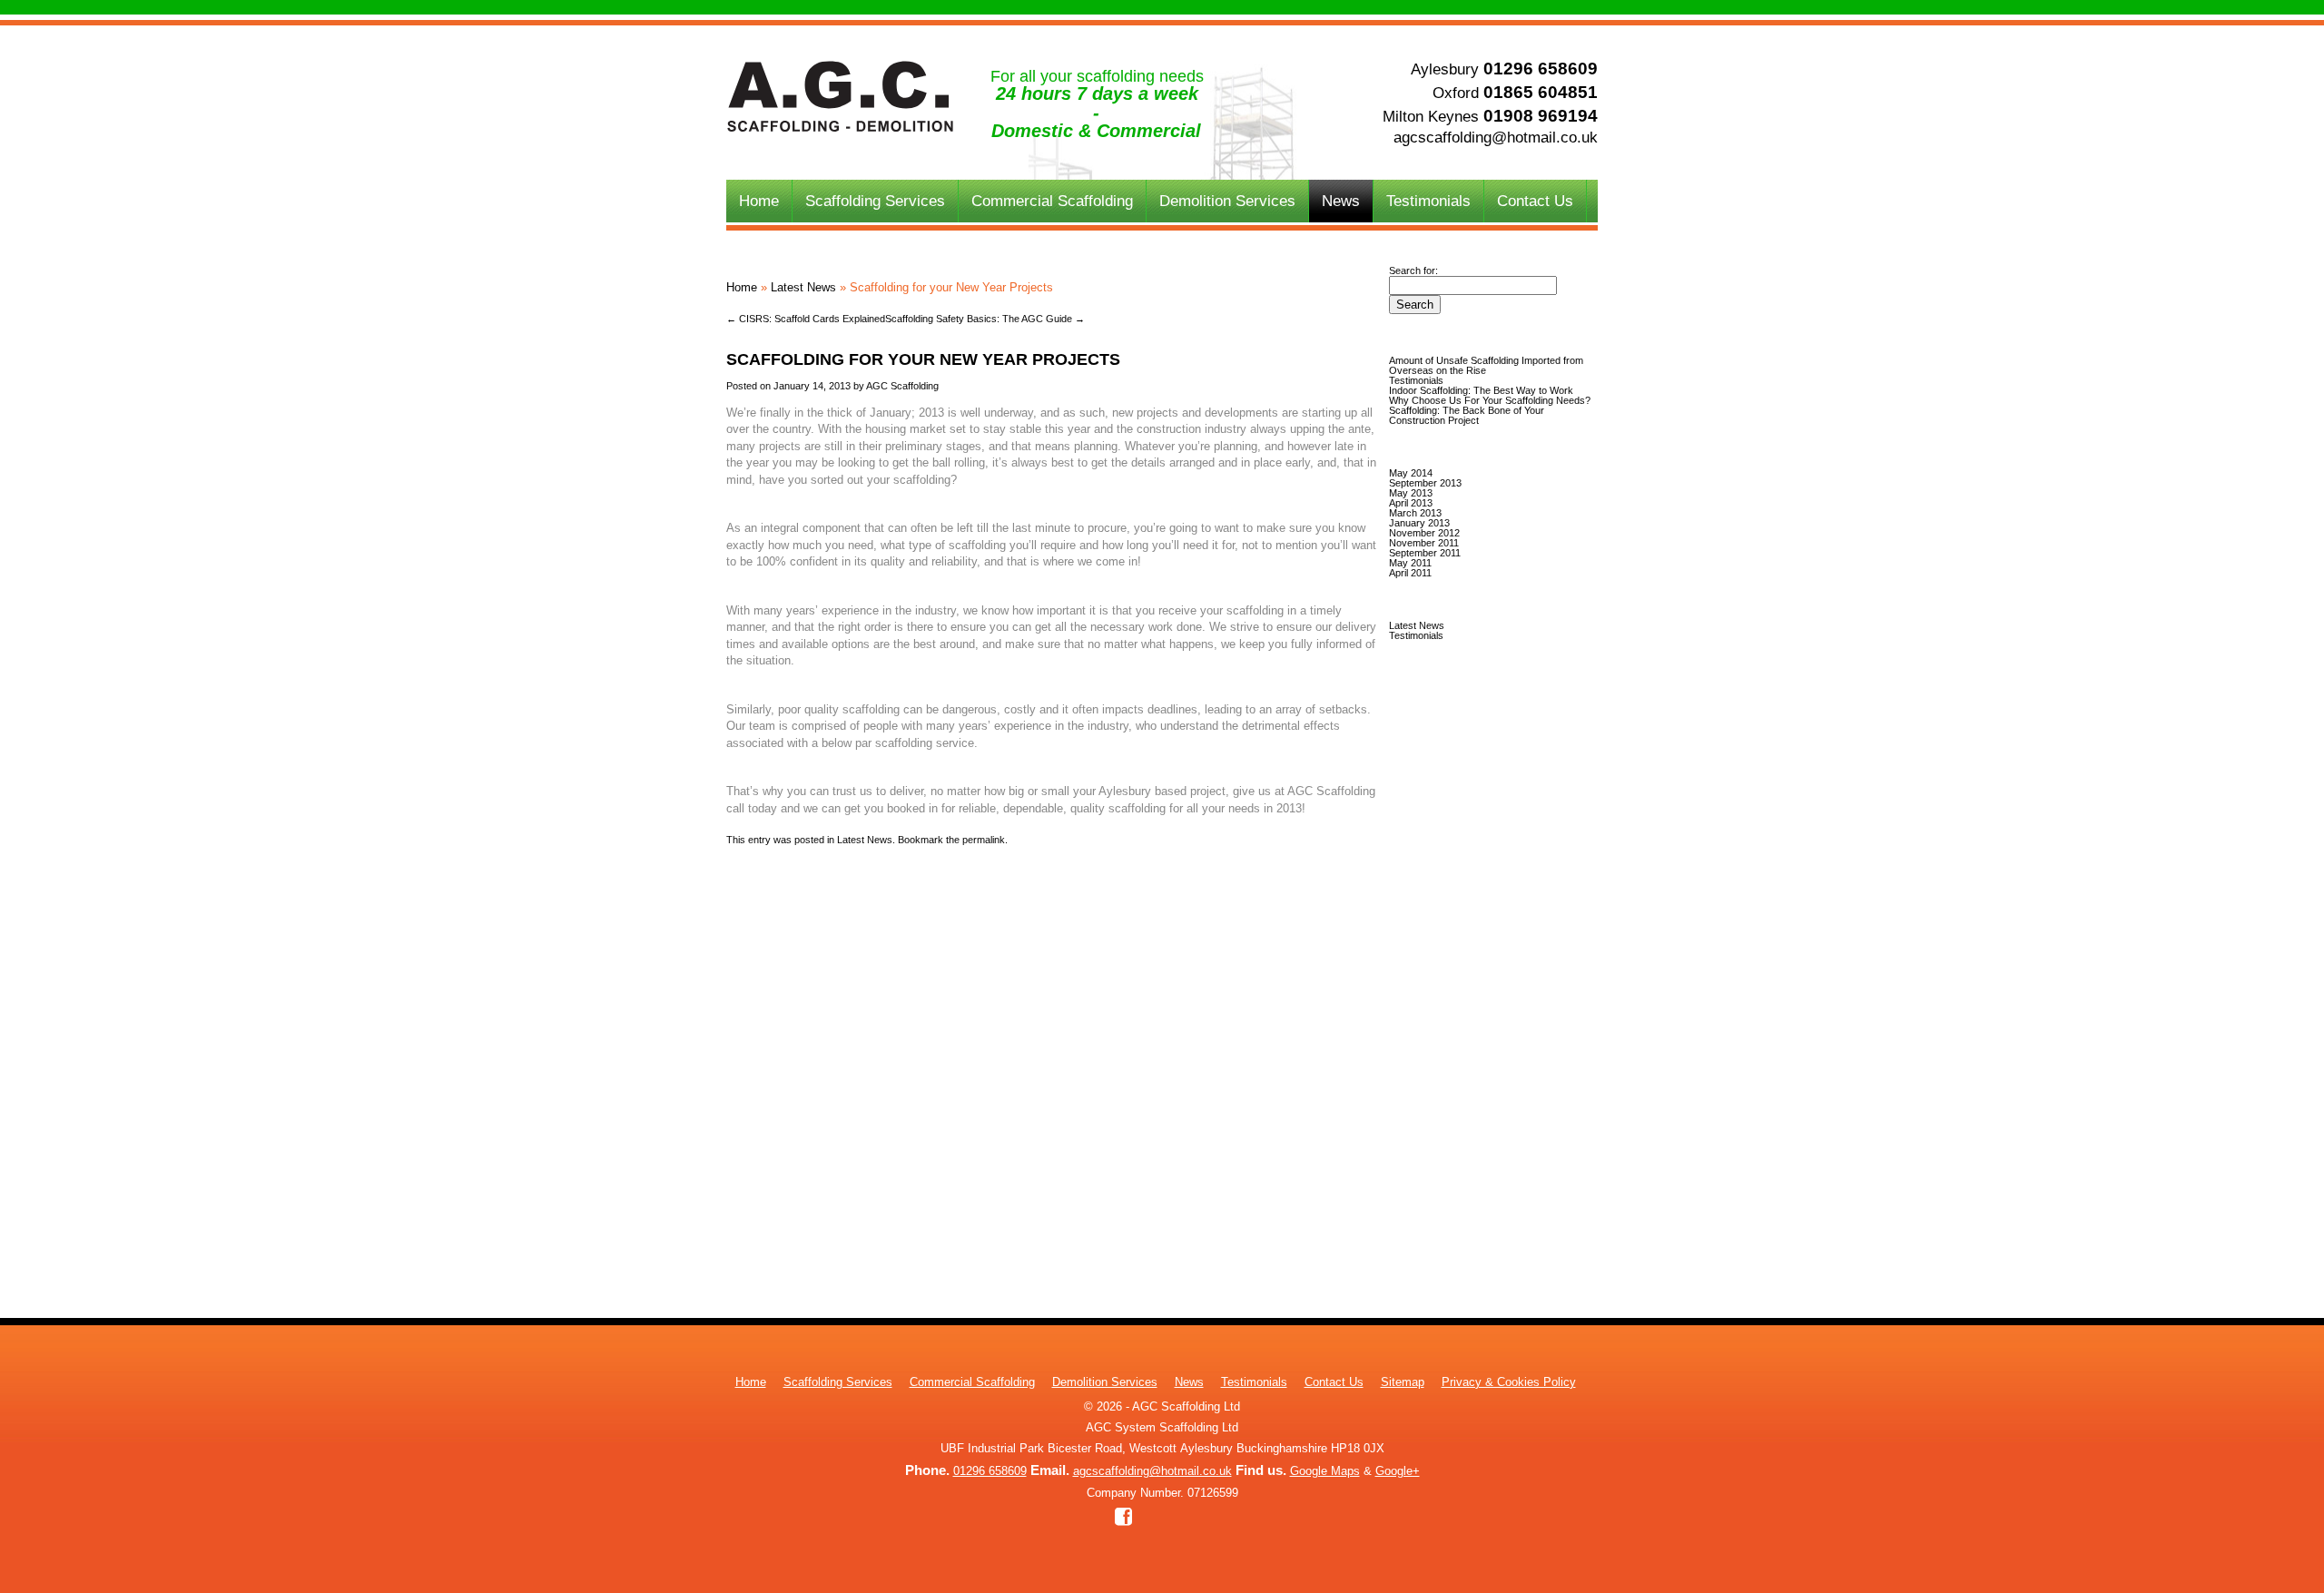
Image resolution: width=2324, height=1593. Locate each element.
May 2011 (1410, 563)
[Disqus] (1053, 1072)
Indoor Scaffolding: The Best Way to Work (1481, 390)
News (1341, 201)
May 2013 (1411, 493)
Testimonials (1428, 201)
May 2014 (1411, 473)
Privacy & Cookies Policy (1509, 1382)
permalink (984, 840)
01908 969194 (1541, 115)
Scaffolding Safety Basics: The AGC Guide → (985, 319)
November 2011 (1424, 543)
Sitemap (1403, 1382)
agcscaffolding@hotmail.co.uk (1496, 138)
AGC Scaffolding (902, 386)
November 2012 (1424, 533)
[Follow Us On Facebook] (1123, 1518)
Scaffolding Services (875, 201)
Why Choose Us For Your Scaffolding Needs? (1490, 400)
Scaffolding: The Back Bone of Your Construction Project (1467, 415)
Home (759, 201)
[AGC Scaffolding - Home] (840, 128)
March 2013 (1415, 513)
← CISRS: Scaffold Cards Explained (806, 319)
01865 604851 (1541, 92)
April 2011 (1410, 573)
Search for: (1413, 270)
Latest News (803, 287)
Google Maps (1325, 1471)
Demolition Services (1227, 201)
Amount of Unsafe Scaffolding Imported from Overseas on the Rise (1486, 365)
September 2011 (1425, 553)
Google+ (1398, 1471)
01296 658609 (1541, 68)
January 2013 (1419, 523)
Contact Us (1535, 201)
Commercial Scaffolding (1052, 201)
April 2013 (1411, 503)
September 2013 (1425, 483)
